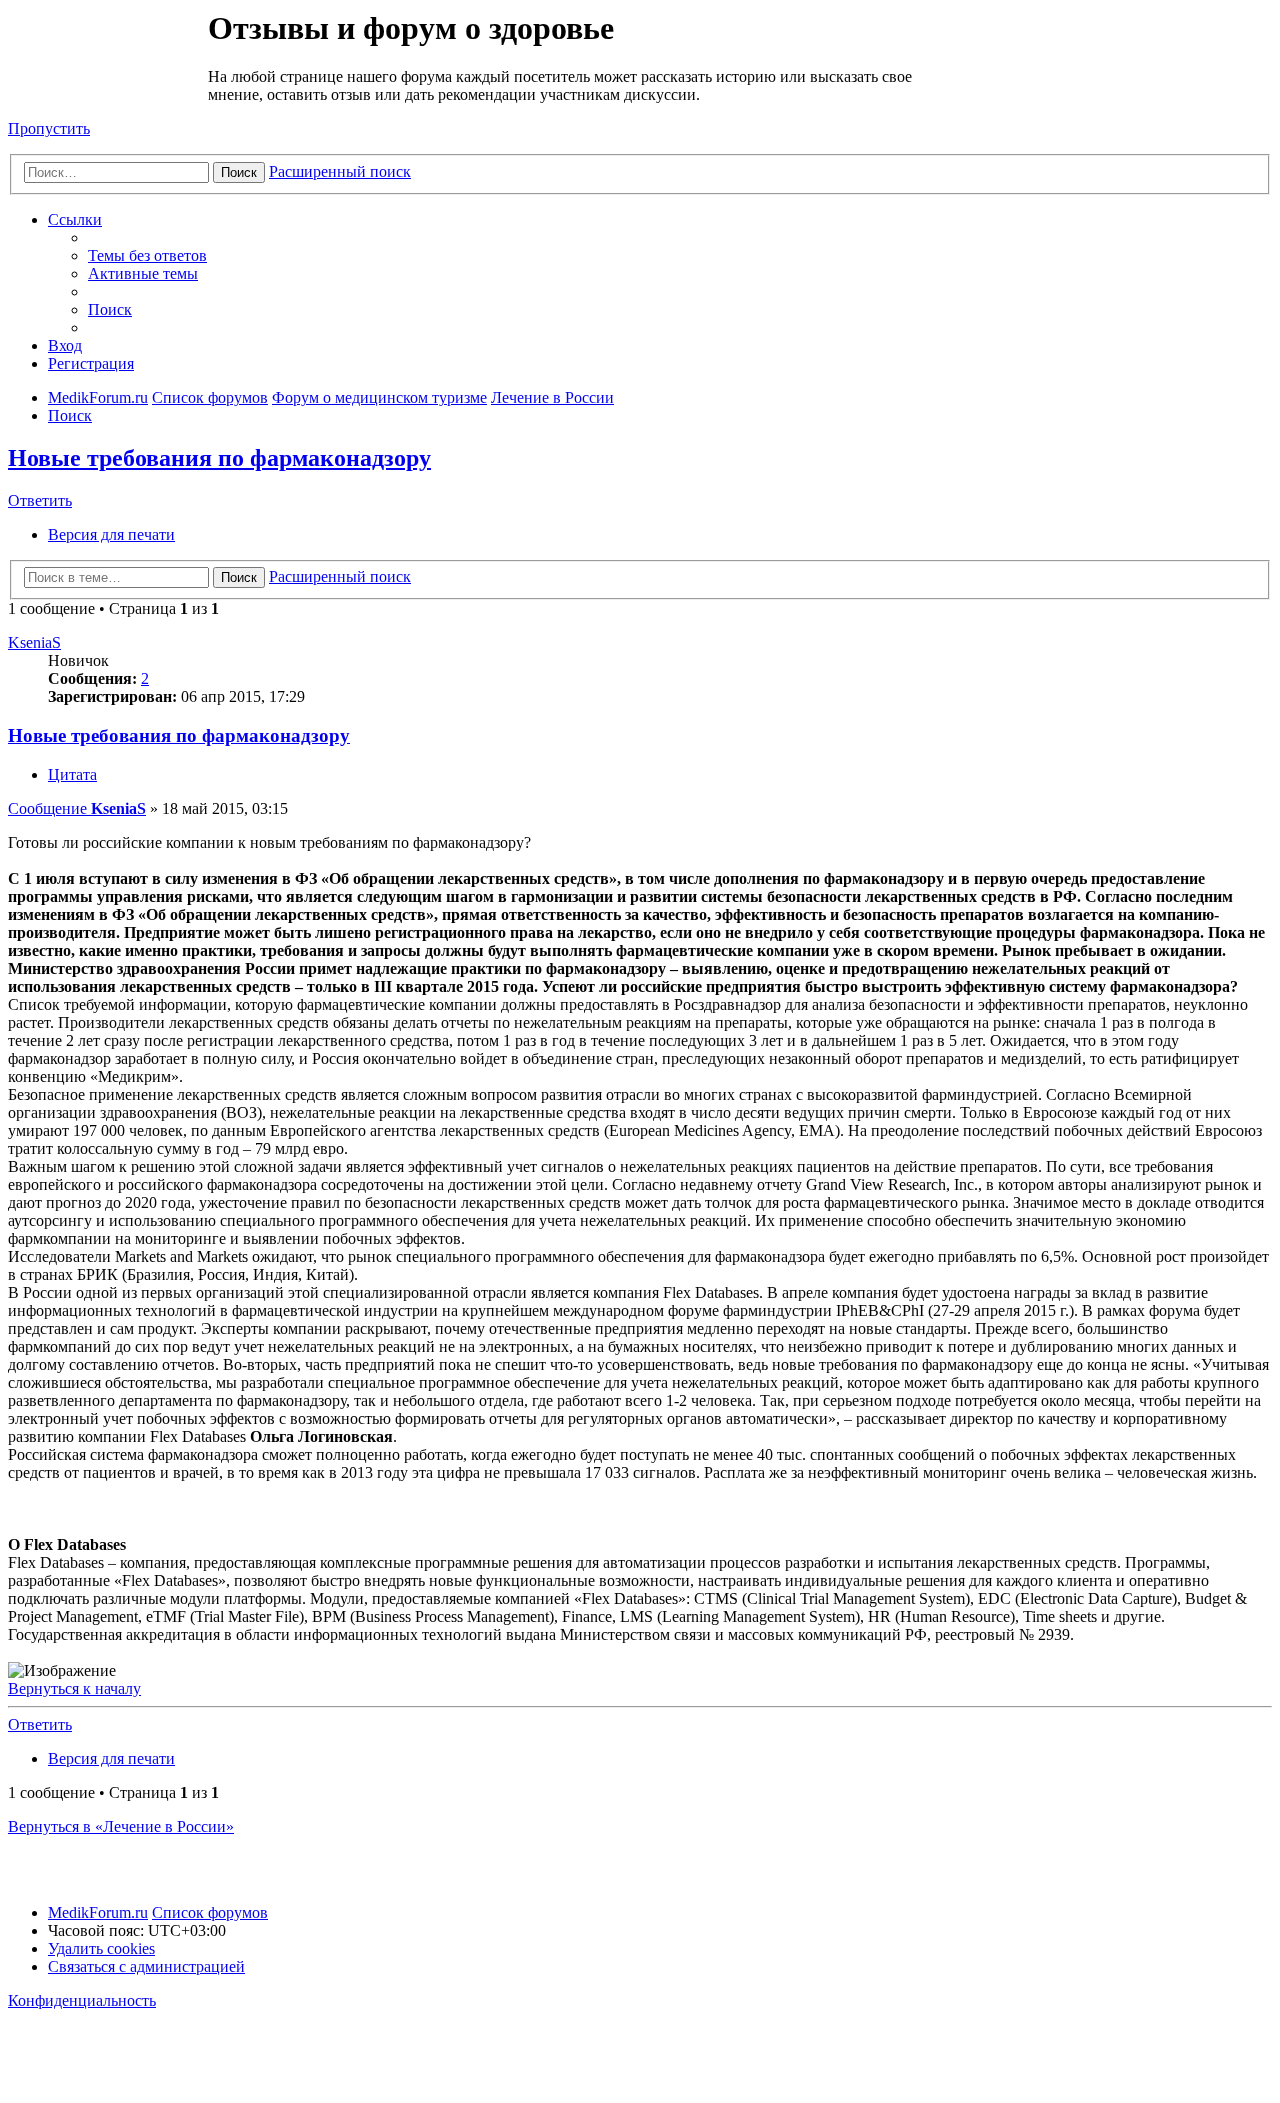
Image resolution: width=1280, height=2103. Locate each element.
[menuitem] (147, 255)
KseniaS (34, 642)
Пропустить (49, 128)
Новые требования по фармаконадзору (219, 458)
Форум (106, 55)
